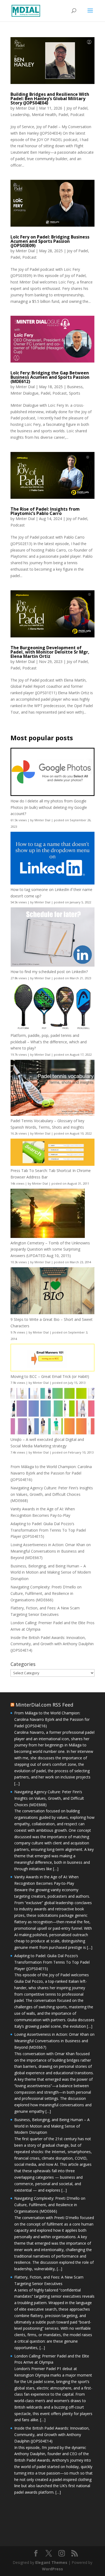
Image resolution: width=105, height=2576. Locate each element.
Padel (63, 115)
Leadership (20, 115)
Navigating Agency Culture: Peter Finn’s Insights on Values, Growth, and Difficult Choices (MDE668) (52, 1494)
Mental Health (44, 115)
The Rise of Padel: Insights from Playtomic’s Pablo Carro (45, 511)
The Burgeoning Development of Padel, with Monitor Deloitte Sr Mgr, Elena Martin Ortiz (50, 652)
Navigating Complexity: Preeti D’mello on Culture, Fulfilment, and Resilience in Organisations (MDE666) (46, 1593)
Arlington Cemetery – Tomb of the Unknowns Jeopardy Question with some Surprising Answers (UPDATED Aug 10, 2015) (50, 1249)
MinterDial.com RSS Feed (44, 1705)
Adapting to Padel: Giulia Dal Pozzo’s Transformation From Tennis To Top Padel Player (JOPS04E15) (48, 1530)
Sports (75, 393)
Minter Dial (25, 108)
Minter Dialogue (24, 393)
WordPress (52, 2569)
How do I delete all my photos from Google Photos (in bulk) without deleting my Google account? (49, 807)
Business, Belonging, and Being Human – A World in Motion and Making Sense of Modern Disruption (51, 1572)
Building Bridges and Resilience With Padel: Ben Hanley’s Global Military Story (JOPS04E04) (50, 99)
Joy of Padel (77, 108)
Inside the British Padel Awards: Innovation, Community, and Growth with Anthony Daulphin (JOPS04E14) (52, 1644)
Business (75, 387)
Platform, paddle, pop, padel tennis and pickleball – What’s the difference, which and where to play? (49, 1042)
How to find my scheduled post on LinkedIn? (49, 972)
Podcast (77, 115)
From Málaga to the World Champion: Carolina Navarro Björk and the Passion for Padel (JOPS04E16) (51, 1473)
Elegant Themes (51, 2562)
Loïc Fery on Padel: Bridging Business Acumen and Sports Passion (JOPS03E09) (50, 241)
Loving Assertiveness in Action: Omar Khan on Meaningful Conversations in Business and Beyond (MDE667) (51, 1551)
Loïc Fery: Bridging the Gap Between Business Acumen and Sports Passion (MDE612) (50, 377)
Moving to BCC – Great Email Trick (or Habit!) (50, 1376)
